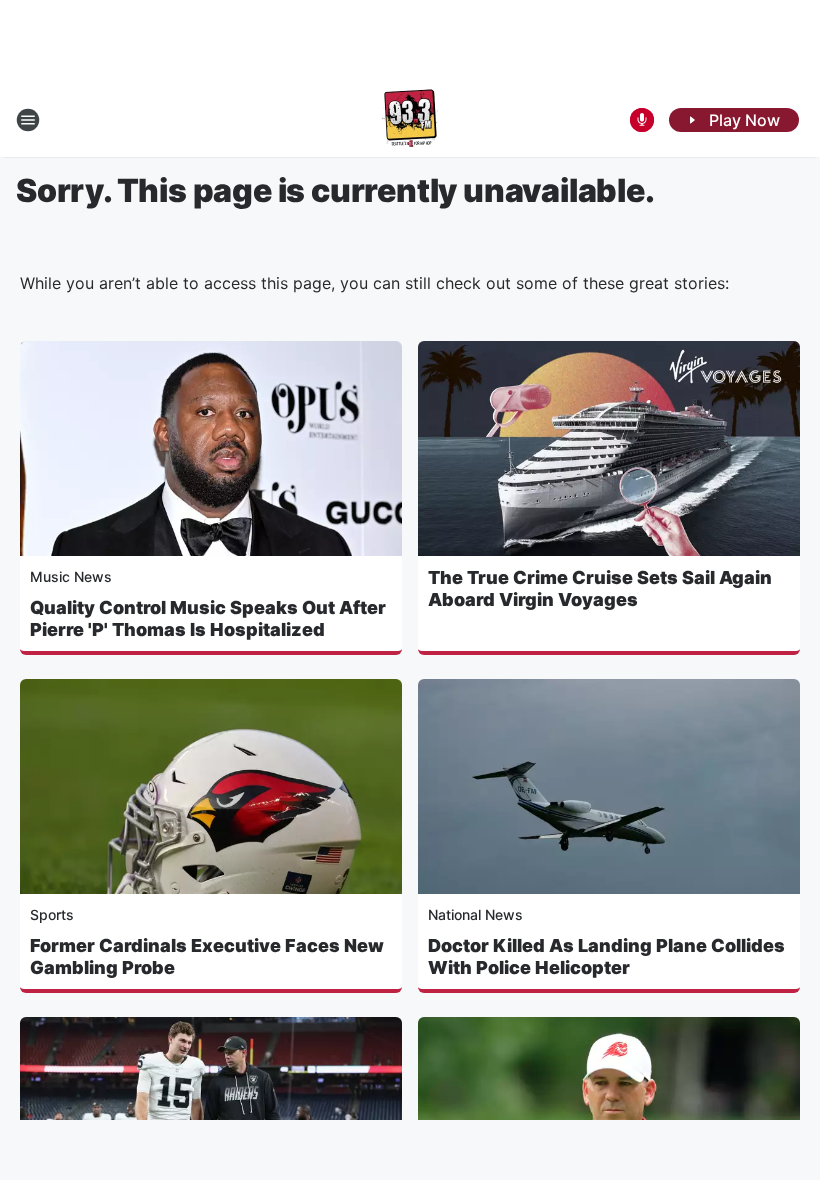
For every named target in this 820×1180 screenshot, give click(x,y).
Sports (52, 914)
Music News (71, 576)
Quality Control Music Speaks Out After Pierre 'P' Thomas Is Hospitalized (208, 618)
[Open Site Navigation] (28, 120)
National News (475, 914)
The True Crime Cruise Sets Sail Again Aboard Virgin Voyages (600, 588)
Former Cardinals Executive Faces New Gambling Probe (207, 956)
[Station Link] (410, 120)
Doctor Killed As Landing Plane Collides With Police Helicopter (606, 956)
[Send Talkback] (642, 120)
